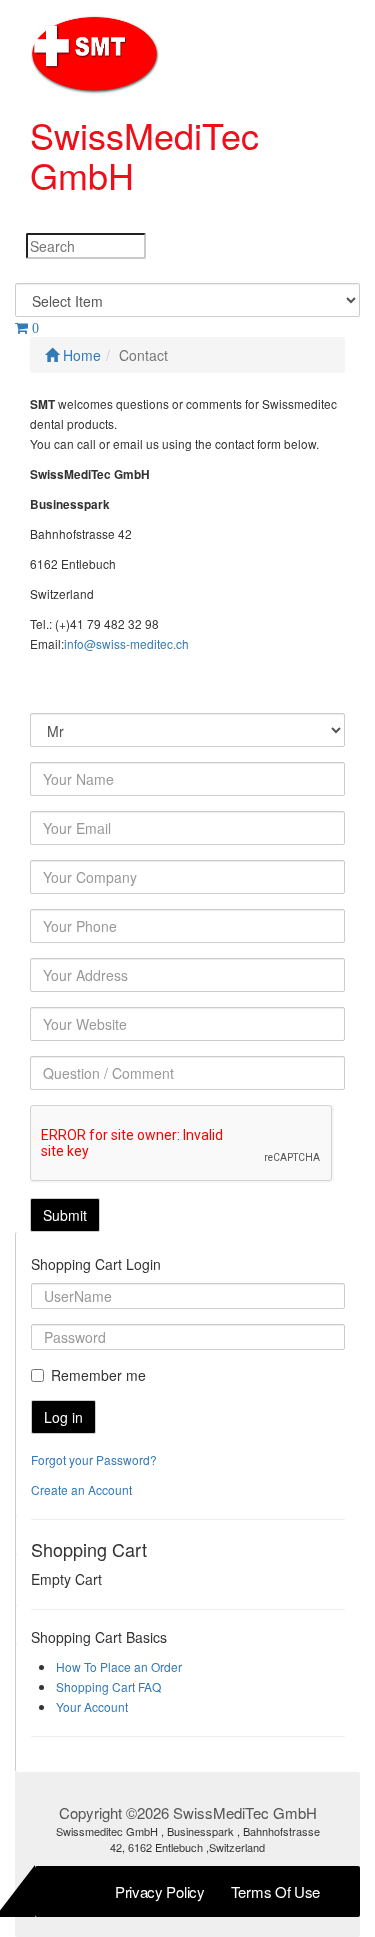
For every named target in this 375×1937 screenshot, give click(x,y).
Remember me (98, 1375)
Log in (63, 1417)
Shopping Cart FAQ (108, 1686)
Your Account (92, 1706)
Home (80, 355)
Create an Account (81, 1489)
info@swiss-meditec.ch (126, 643)
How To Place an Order (119, 1666)
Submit (65, 1215)
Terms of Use (275, 1891)
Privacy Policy (160, 1891)
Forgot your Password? (94, 1459)
